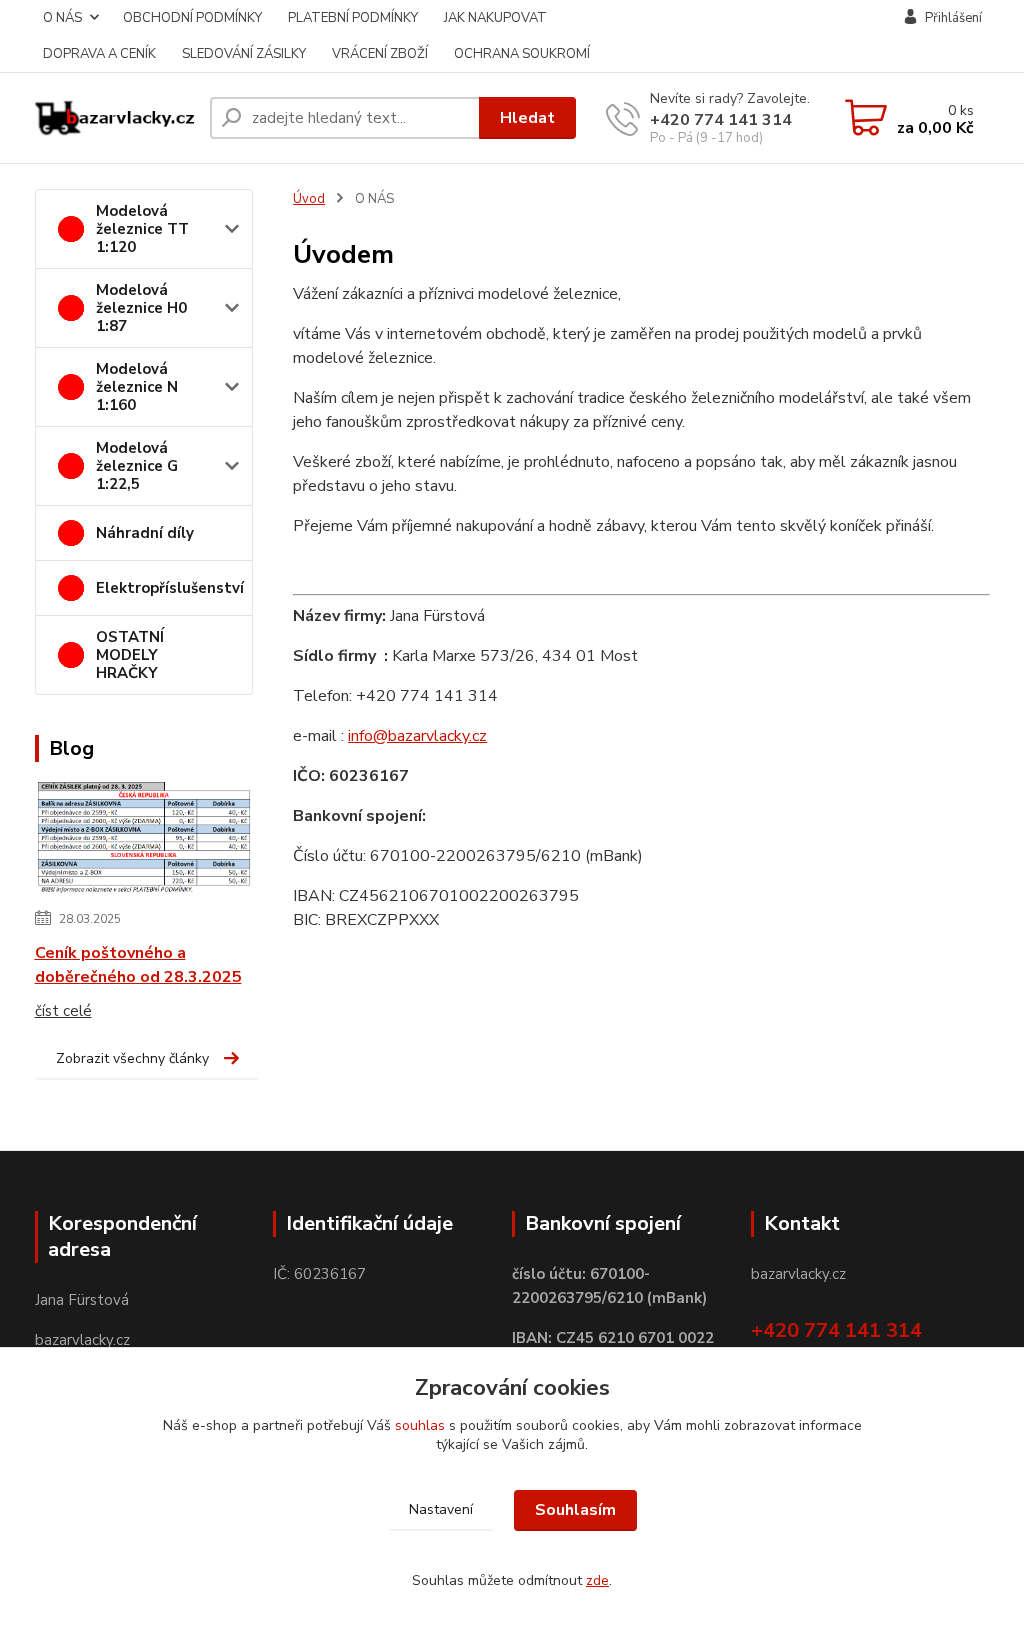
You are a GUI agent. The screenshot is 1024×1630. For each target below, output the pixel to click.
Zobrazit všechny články (132, 1058)
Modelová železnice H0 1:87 (141, 308)
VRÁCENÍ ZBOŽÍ (380, 54)
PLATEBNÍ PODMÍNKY (353, 18)
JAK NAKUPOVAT (495, 18)
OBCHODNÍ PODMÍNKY (192, 18)
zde (597, 1580)
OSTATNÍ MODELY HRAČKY (130, 655)
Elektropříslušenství (170, 588)
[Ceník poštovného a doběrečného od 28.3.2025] (144, 839)
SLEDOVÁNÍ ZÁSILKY (244, 54)
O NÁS (62, 18)
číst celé (63, 1011)
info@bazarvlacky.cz (417, 736)
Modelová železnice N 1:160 (137, 387)
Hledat (527, 118)
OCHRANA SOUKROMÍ (522, 54)
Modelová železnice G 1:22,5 (137, 466)
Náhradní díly (145, 533)
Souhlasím (575, 1510)
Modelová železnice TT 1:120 (142, 229)
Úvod (309, 199)
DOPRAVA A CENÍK (99, 54)
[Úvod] (114, 118)
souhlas (420, 1425)
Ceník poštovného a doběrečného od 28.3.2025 (138, 965)
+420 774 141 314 (721, 120)
